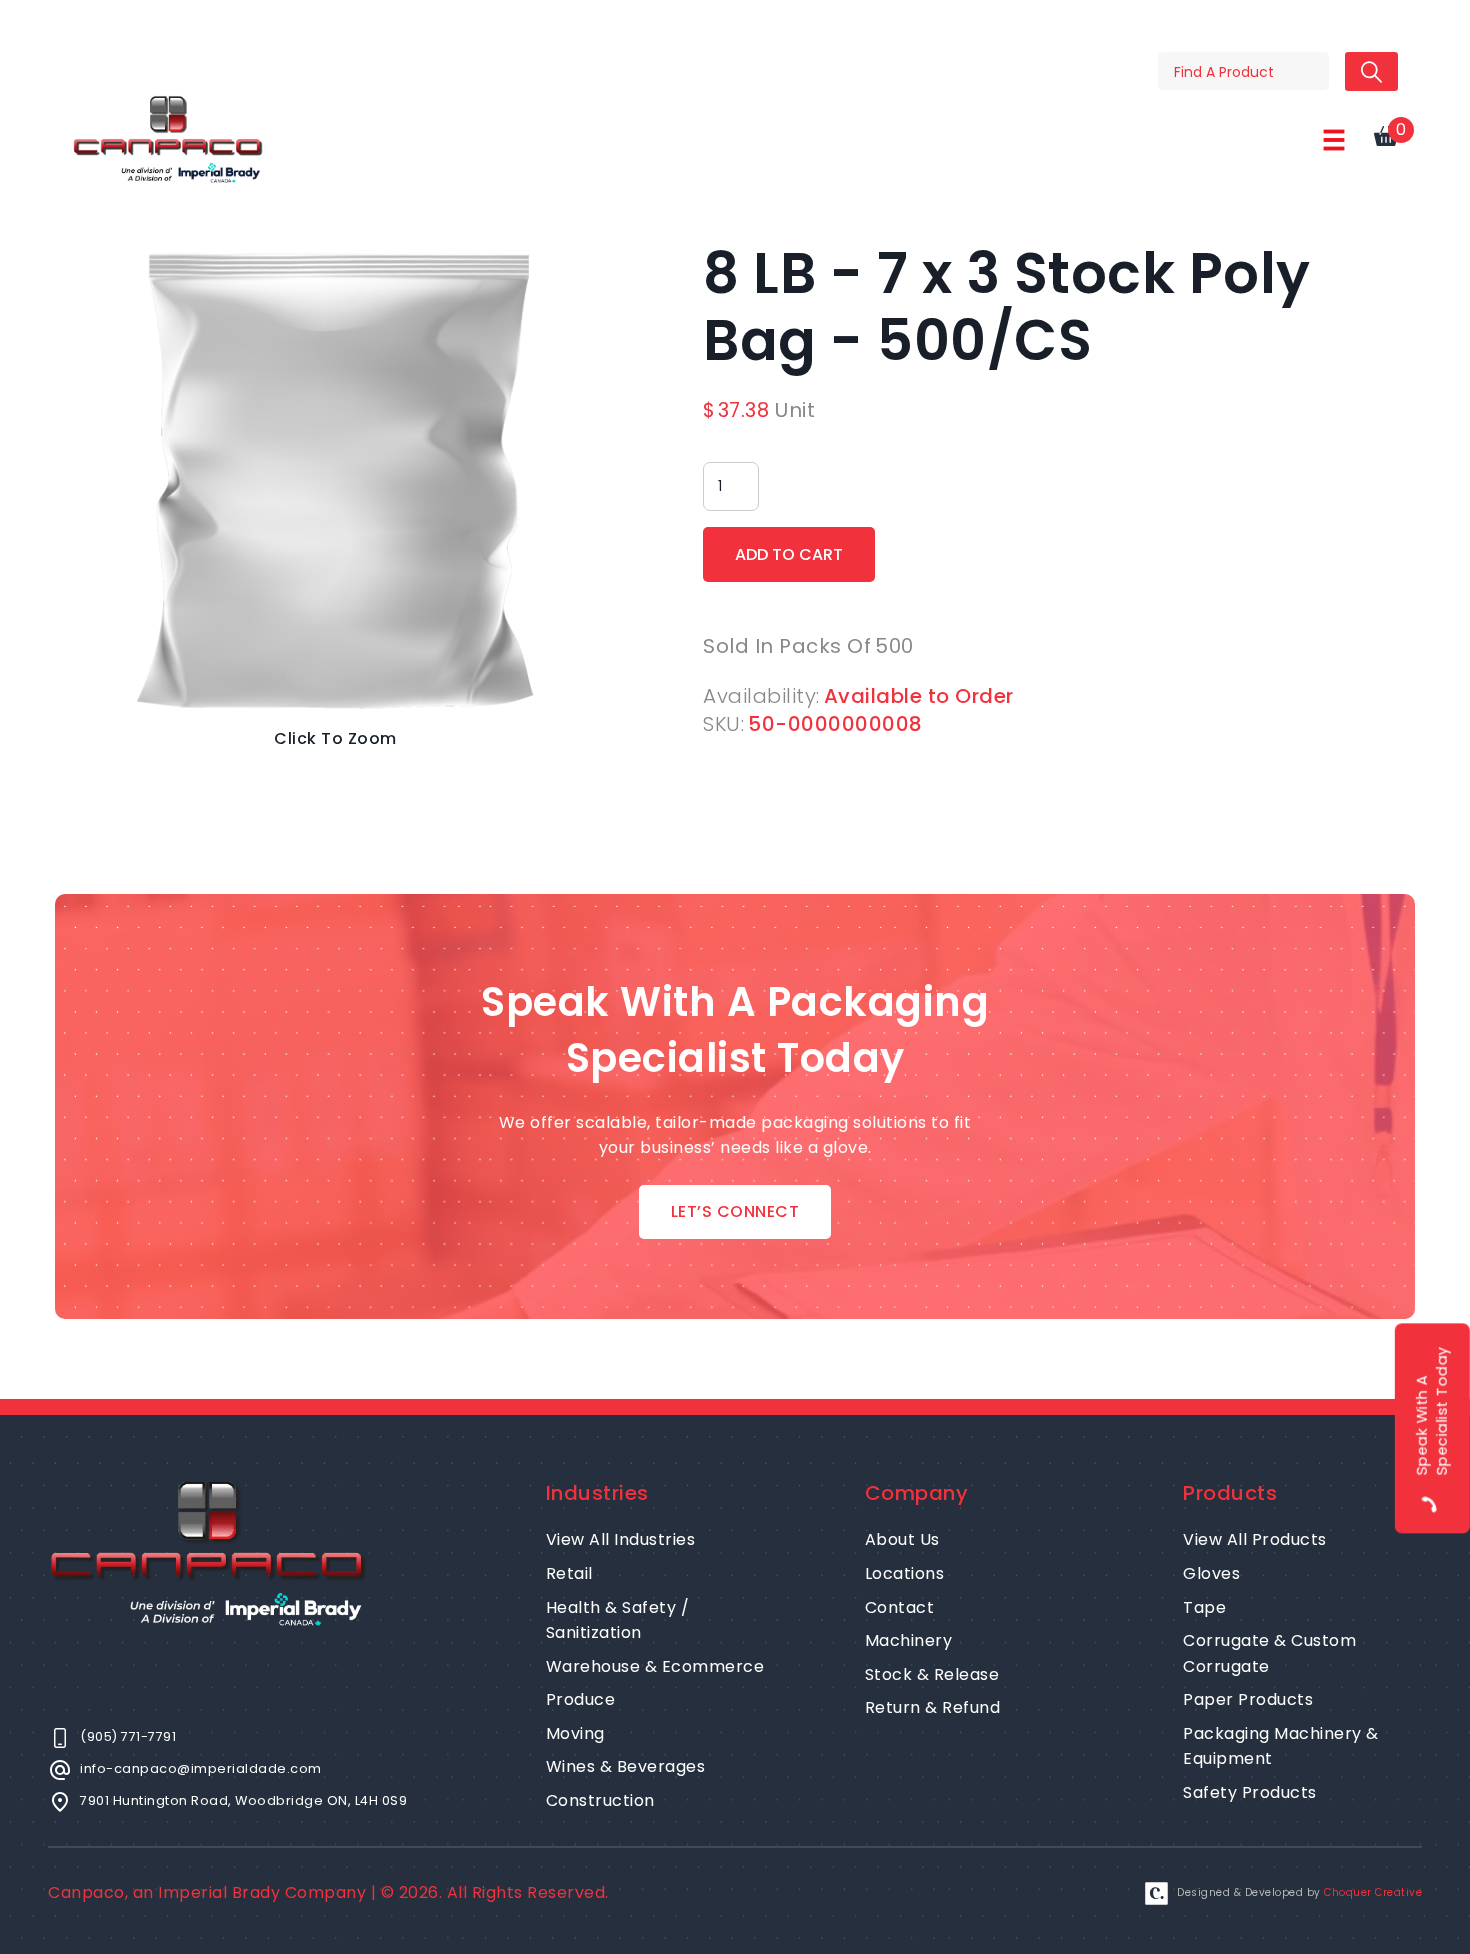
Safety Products (1250, 1792)
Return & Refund (933, 1707)
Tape (1204, 1607)
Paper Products (1248, 1699)
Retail (569, 1573)
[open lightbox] (335, 480)
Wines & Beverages (626, 1766)
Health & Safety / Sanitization (618, 1620)
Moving (575, 1733)
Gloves (1211, 1573)
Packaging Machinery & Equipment (1281, 1746)
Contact (900, 1607)
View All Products (1255, 1539)
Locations (905, 1573)
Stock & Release (932, 1674)
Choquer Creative (1373, 1892)
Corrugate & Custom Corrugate (1269, 1653)
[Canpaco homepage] (168, 139)
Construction (600, 1800)
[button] (1334, 140)
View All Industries (621, 1539)
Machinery (909, 1640)
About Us (902, 1539)
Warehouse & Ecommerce (655, 1666)
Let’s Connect (735, 1211)
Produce (581, 1699)
